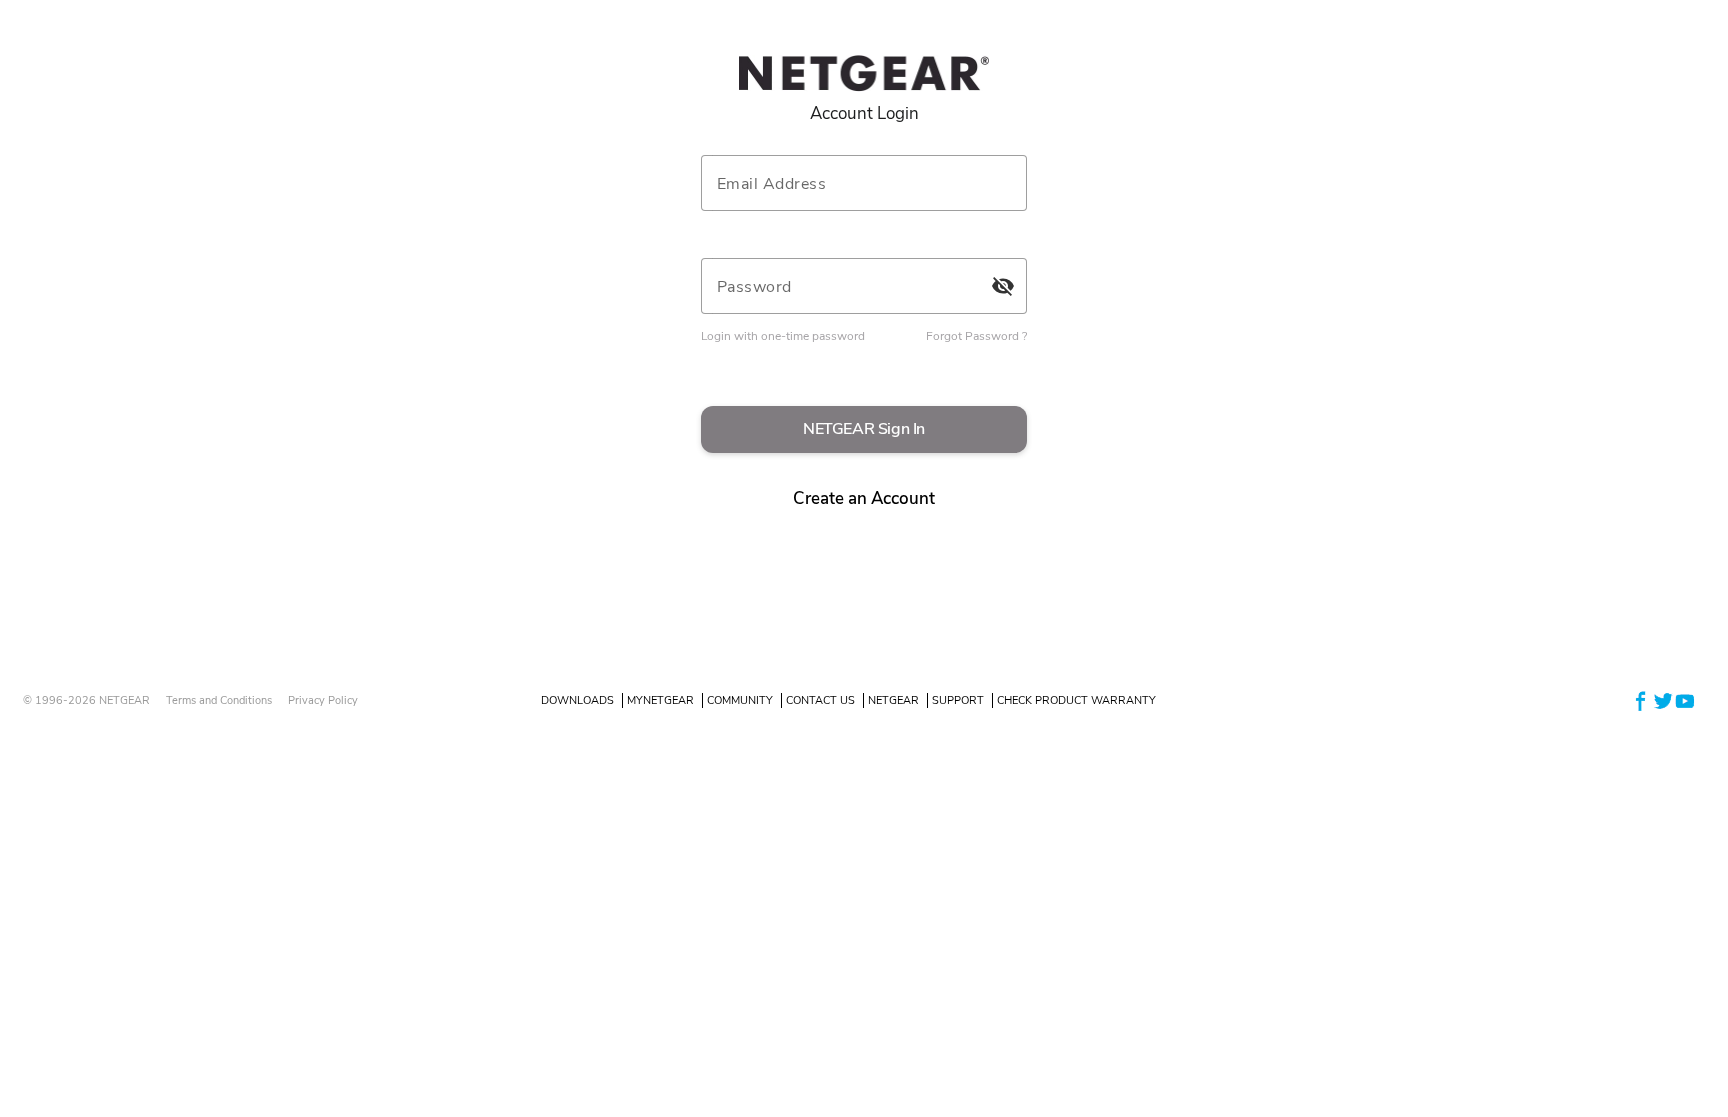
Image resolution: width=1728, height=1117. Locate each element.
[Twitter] (1663, 699)
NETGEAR (893, 700)
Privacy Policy (323, 700)
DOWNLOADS (577, 700)
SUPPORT (958, 700)
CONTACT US (820, 700)
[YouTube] (1685, 699)
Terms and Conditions (219, 700)
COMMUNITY (740, 700)
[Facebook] (1641, 699)
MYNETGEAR (660, 700)
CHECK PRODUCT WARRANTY (1076, 700)
